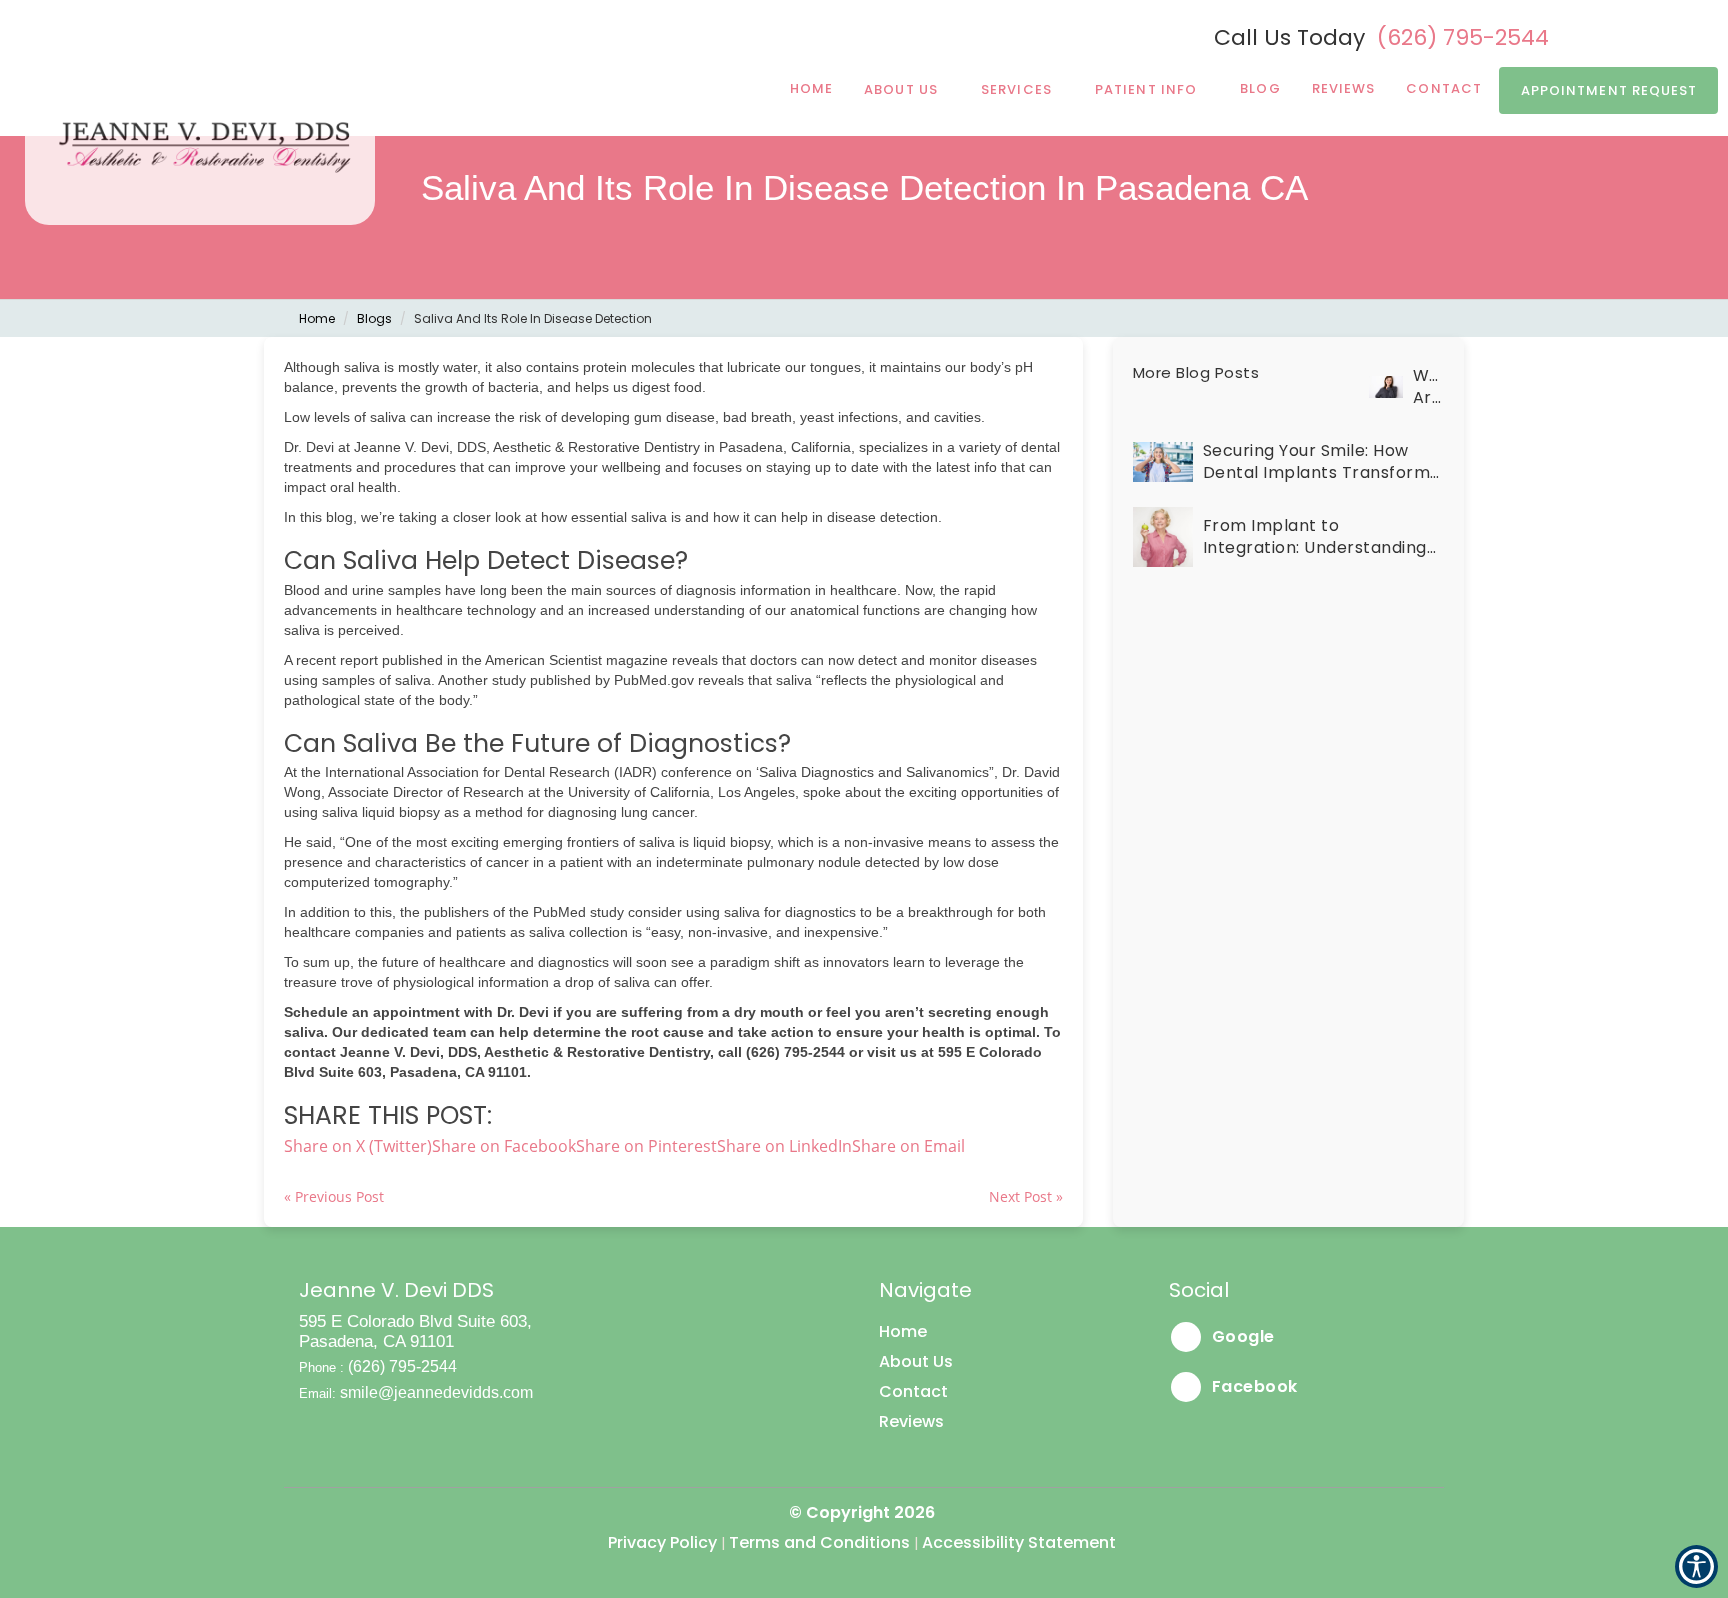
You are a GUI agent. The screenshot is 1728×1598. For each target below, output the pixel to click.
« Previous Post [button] (334, 1196)
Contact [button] (913, 1391)
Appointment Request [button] (1609, 90)
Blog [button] (1260, 88)
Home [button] (811, 88)
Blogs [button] (374, 318)
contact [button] (1444, 88)
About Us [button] (901, 89)
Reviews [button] (1344, 88)
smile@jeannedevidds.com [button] (436, 1392)
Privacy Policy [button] (662, 1542)
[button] (908, 1146)
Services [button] (1016, 89)
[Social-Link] (1610, 35)
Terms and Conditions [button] (819, 1542)
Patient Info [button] (1146, 89)
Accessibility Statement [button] (1019, 1542)
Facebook (1252, 1386)
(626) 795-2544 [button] (1463, 37)
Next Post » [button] (1026, 1196)
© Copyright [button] (862, 1512)
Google (1241, 1336)
